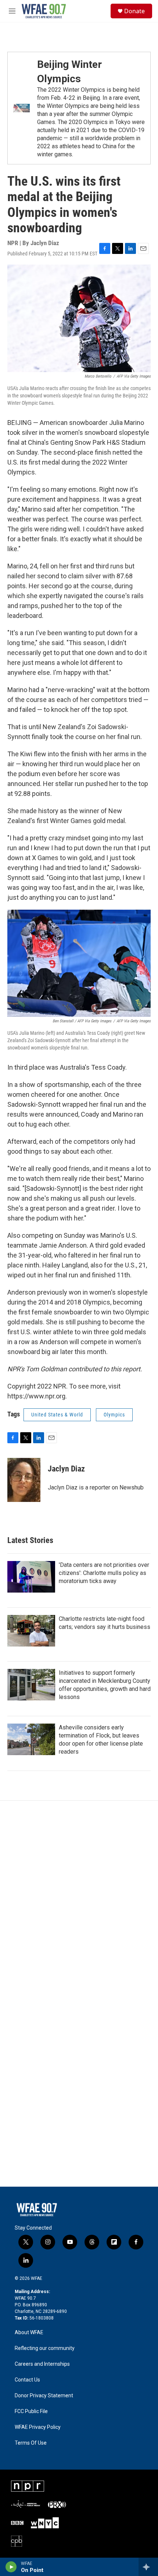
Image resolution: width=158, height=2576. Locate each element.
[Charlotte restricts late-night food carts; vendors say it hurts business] (31, 1631)
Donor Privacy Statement (44, 2396)
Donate (134, 11)
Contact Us (27, 2380)
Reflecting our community (45, 2348)
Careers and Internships (42, 2364)
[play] (11, 2567)
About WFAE (29, 2333)
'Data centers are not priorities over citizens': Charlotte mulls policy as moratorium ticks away (104, 1573)
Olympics (114, 1415)
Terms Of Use (31, 2443)
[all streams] (148, 2567)
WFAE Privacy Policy (38, 2427)
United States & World (57, 1415)
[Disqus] (79, 1900)
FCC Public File (31, 2411)
